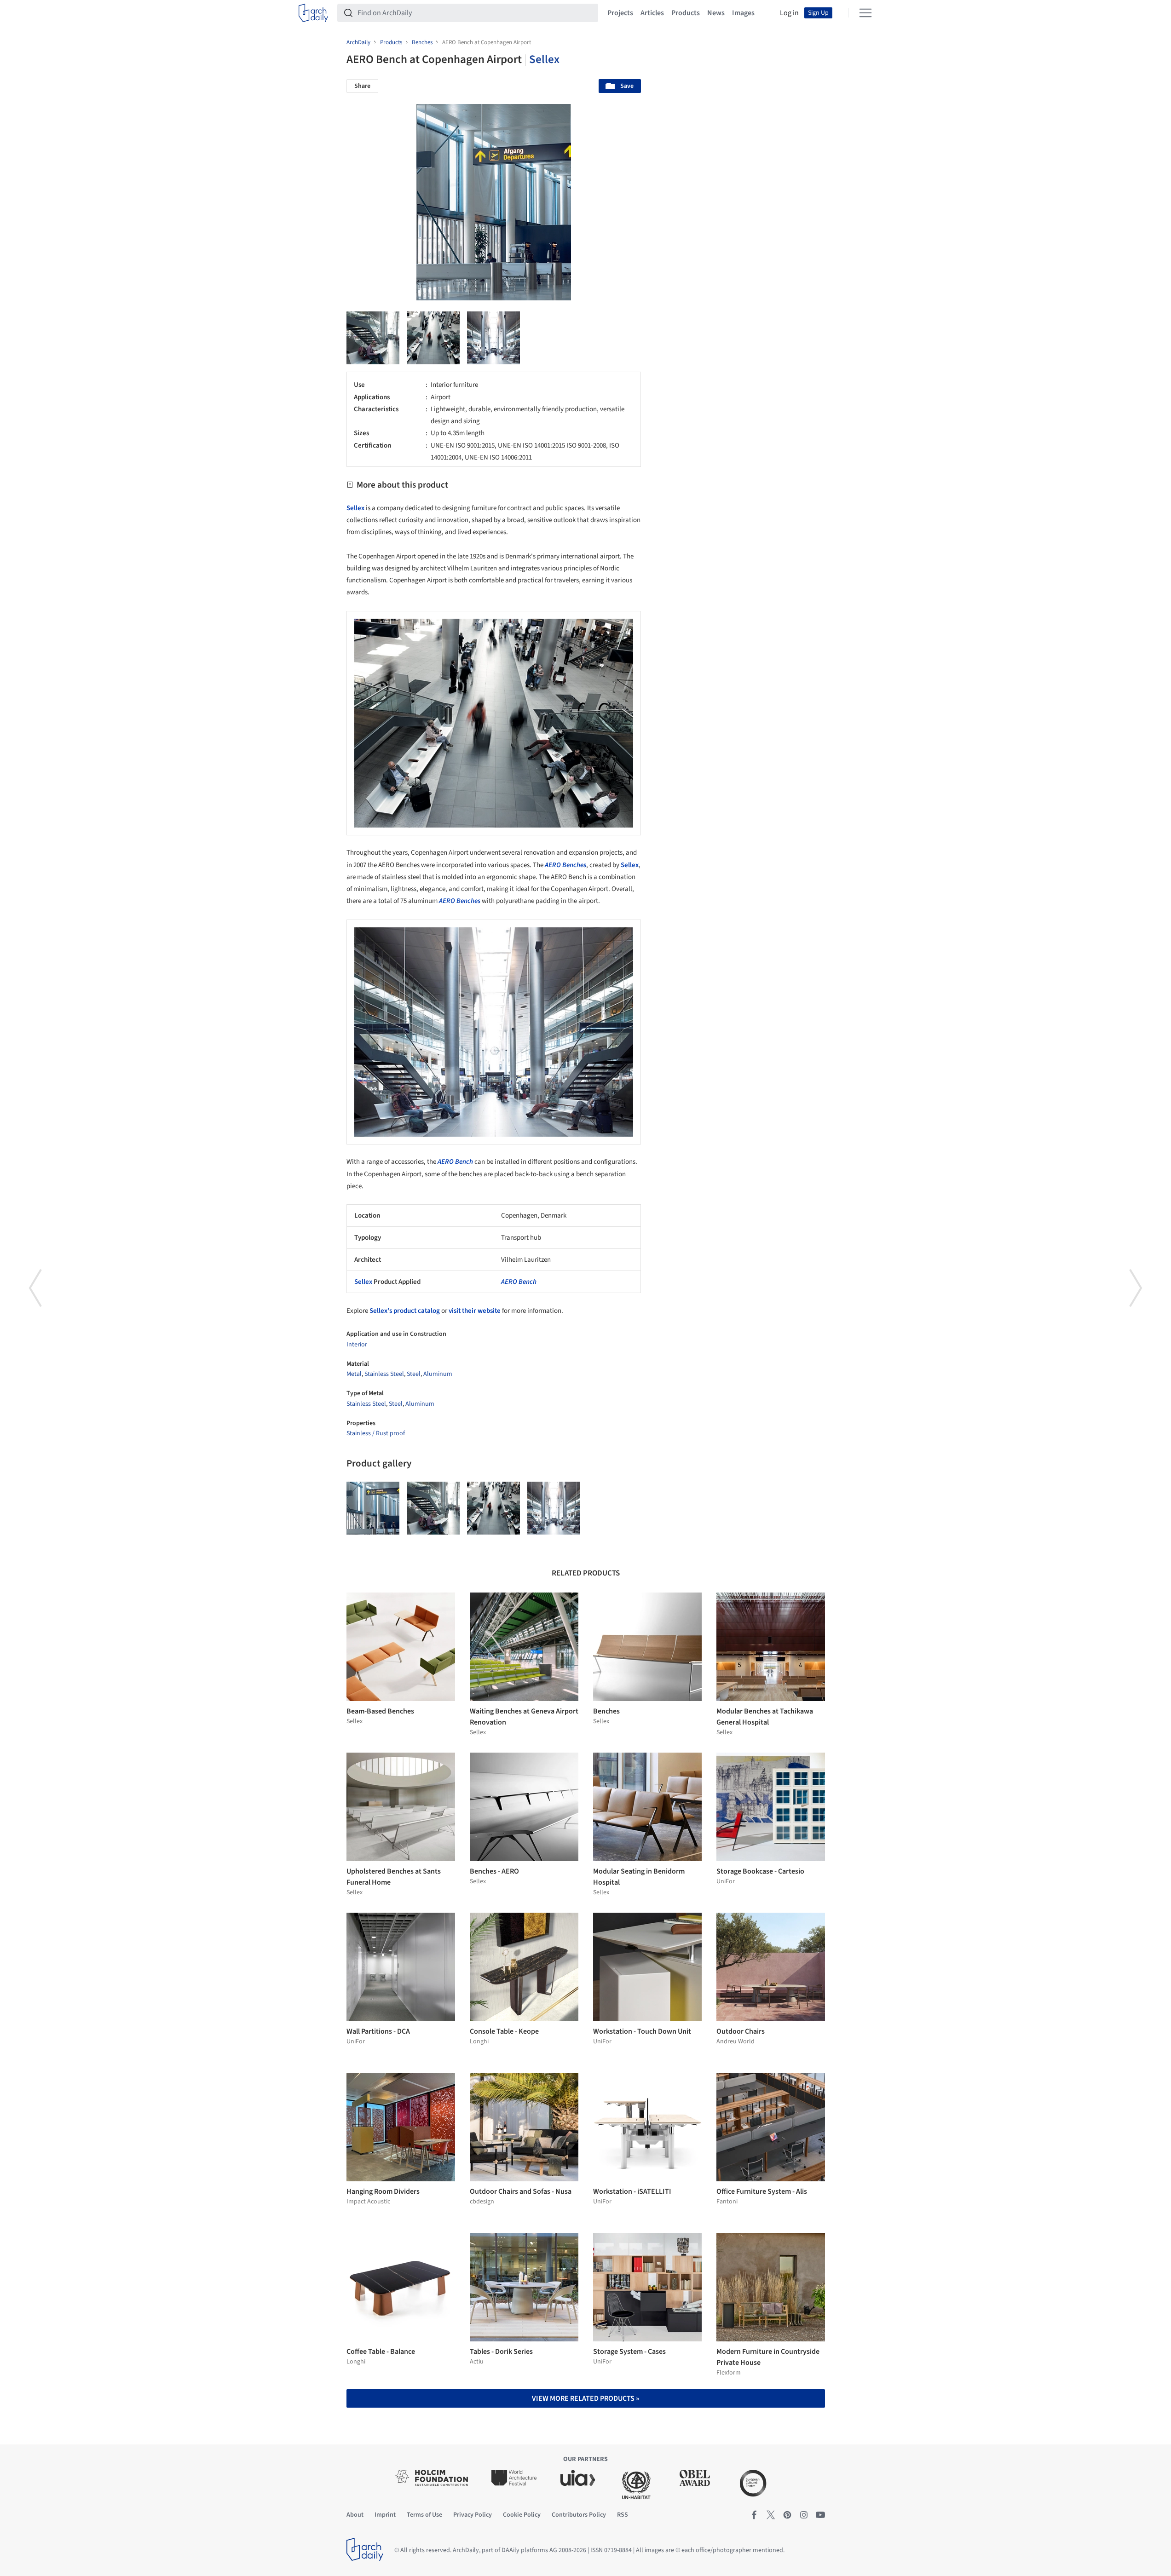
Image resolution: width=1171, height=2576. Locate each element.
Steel (414, 1374)
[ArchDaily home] (313, 13)
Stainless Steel (384, 1374)
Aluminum (438, 1374)
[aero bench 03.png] (433, 338)
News (716, 13)
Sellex (544, 59)
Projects (620, 13)
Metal (354, 1374)
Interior (357, 1345)
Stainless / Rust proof (376, 1433)
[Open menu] (865, 13)
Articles (652, 13)
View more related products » (585, 2398)
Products (686, 13)
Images (743, 13)
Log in (789, 13)
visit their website (475, 1311)
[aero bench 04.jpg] (493, 338)
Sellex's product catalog (405, 1311)
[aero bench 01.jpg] (373, 1508)
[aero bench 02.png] (373, 338)
